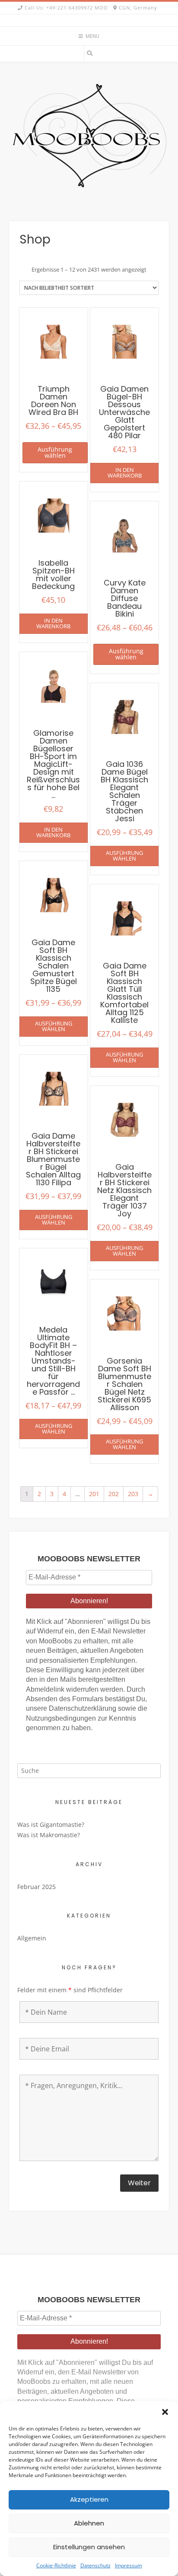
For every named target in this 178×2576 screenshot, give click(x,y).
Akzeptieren (89, 2499)
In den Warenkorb (125, 473)
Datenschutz (95, 2565)
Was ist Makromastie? (49, 1835)
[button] (165, 2412)
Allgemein (32, 1938)
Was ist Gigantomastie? (51, 1824)
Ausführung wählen (55, 452)
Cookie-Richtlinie (56, 2565)
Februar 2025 (37, 1887)
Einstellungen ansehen (89, 2547)
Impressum (129, 2565)
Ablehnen (89, 2523)
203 (133, 1494)
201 (94, 1494)
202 (114, 1494)
